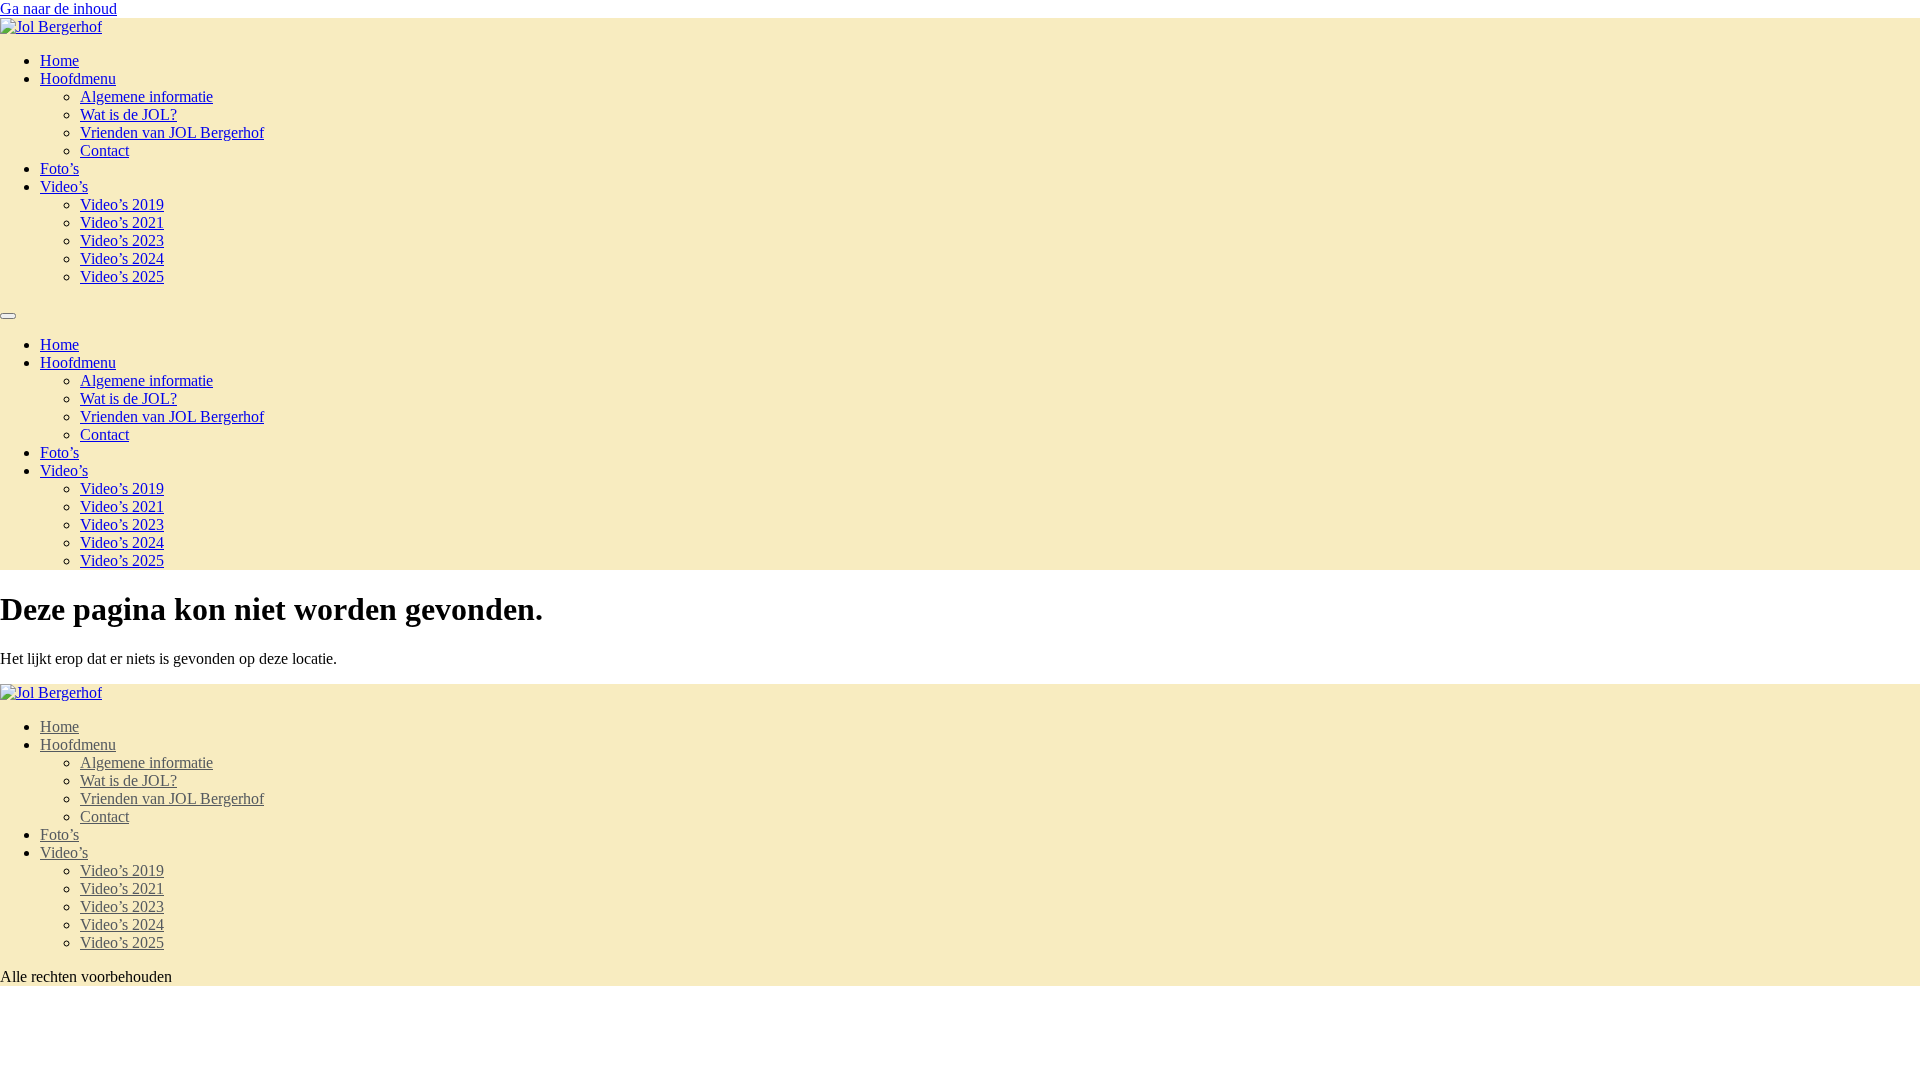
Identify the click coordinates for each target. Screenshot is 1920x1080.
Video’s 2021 (122, 222)
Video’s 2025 (122, 276)
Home (59, 60)
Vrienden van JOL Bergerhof (172, 132)
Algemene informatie (146, 96)
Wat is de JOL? (128, 114)
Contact (104, 150)
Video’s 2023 (122, 240)
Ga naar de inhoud (58, 8)
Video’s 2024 (122, 258)
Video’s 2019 (122, 204)
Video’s (64, 186)
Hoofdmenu (78, 78)
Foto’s (59, 168)
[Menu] (8, 316)
